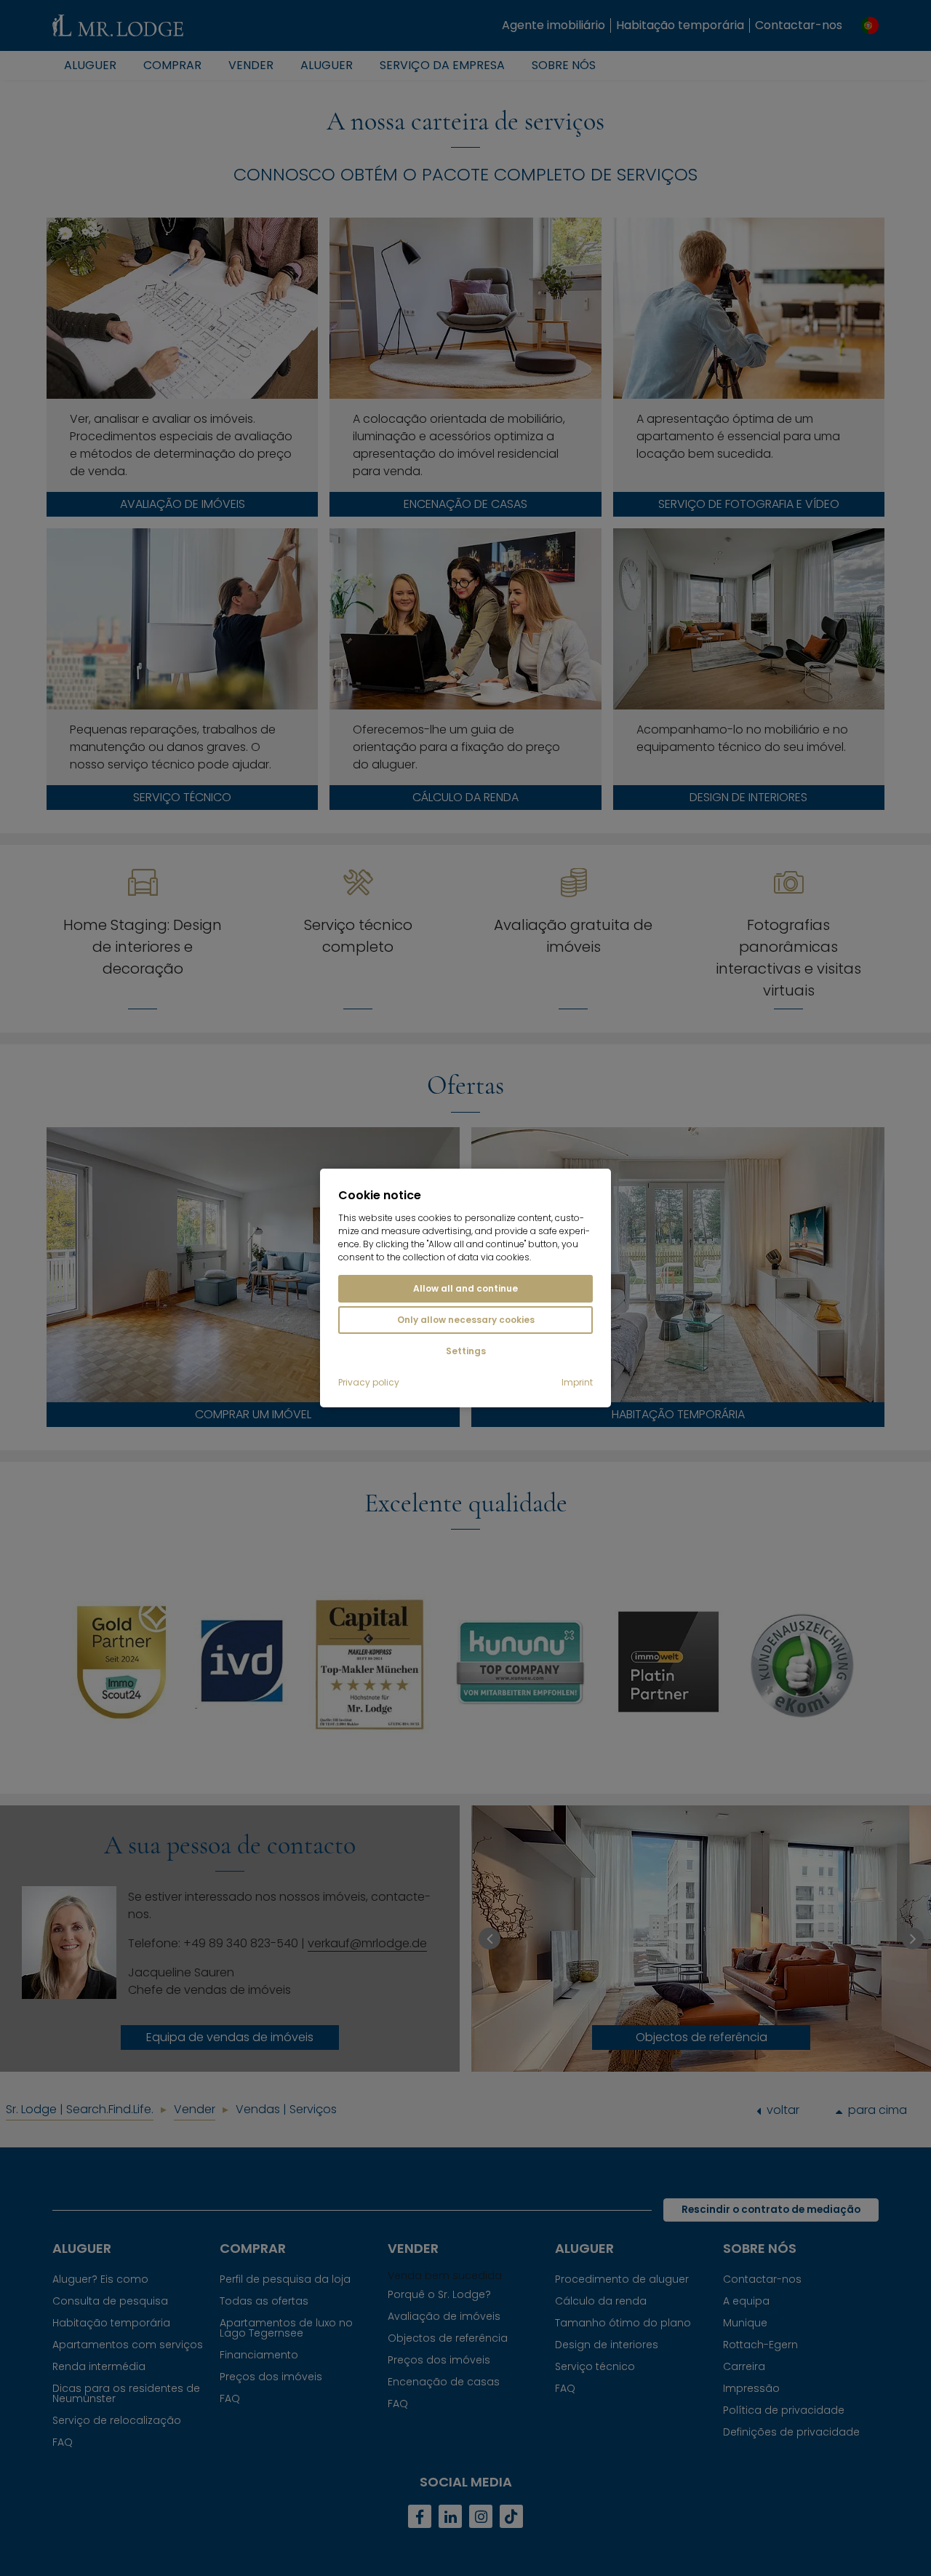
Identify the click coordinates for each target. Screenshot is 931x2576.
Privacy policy (369, 1383)
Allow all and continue (465, 1288)
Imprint (577, 1383)
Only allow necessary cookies (466, 1320)
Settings (466, 1351)
